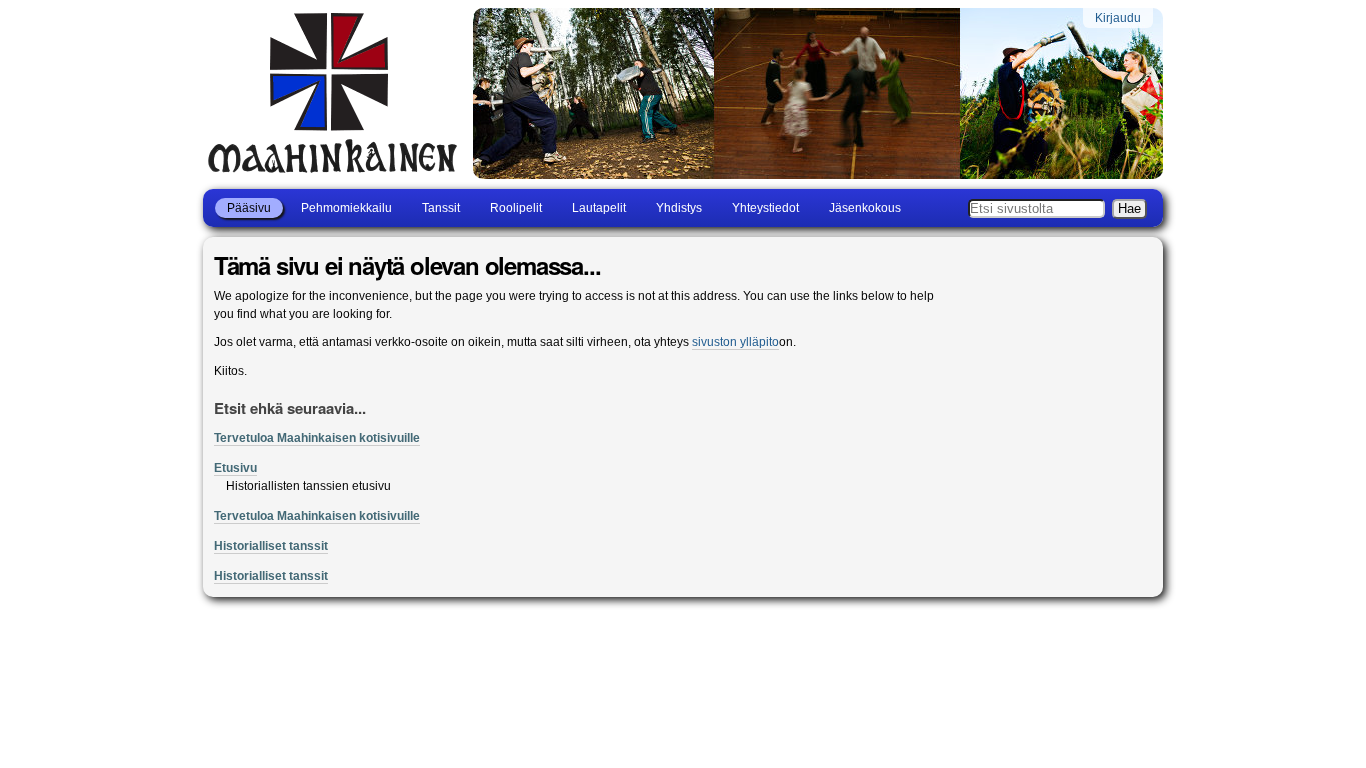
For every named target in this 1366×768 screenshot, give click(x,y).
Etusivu (235, 468)
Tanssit (441, 208)
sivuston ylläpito (735, 342)
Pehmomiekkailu (346, 208)
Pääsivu (249, 208)
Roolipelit (516, 208)
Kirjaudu (1118, 18)
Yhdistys (679, 208)
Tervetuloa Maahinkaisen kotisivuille (317, 438)
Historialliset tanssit (271, 546)
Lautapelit (599, 208)
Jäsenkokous (865, 208)
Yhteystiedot (765, 208)
